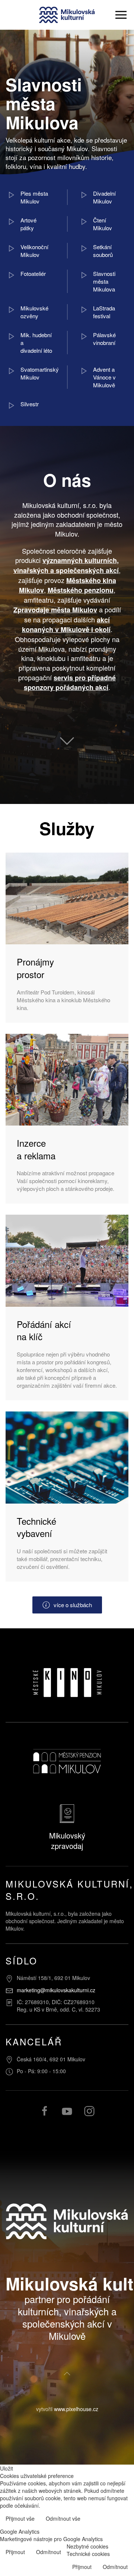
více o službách (73, 1605)
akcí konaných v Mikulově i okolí (66, 625)
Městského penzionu (81, 590)
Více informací (111, 2519)
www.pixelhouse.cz (76, 2409)
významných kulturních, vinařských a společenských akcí (66, 565)
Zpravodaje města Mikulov (55, 610)
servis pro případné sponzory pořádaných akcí (70, 683)
